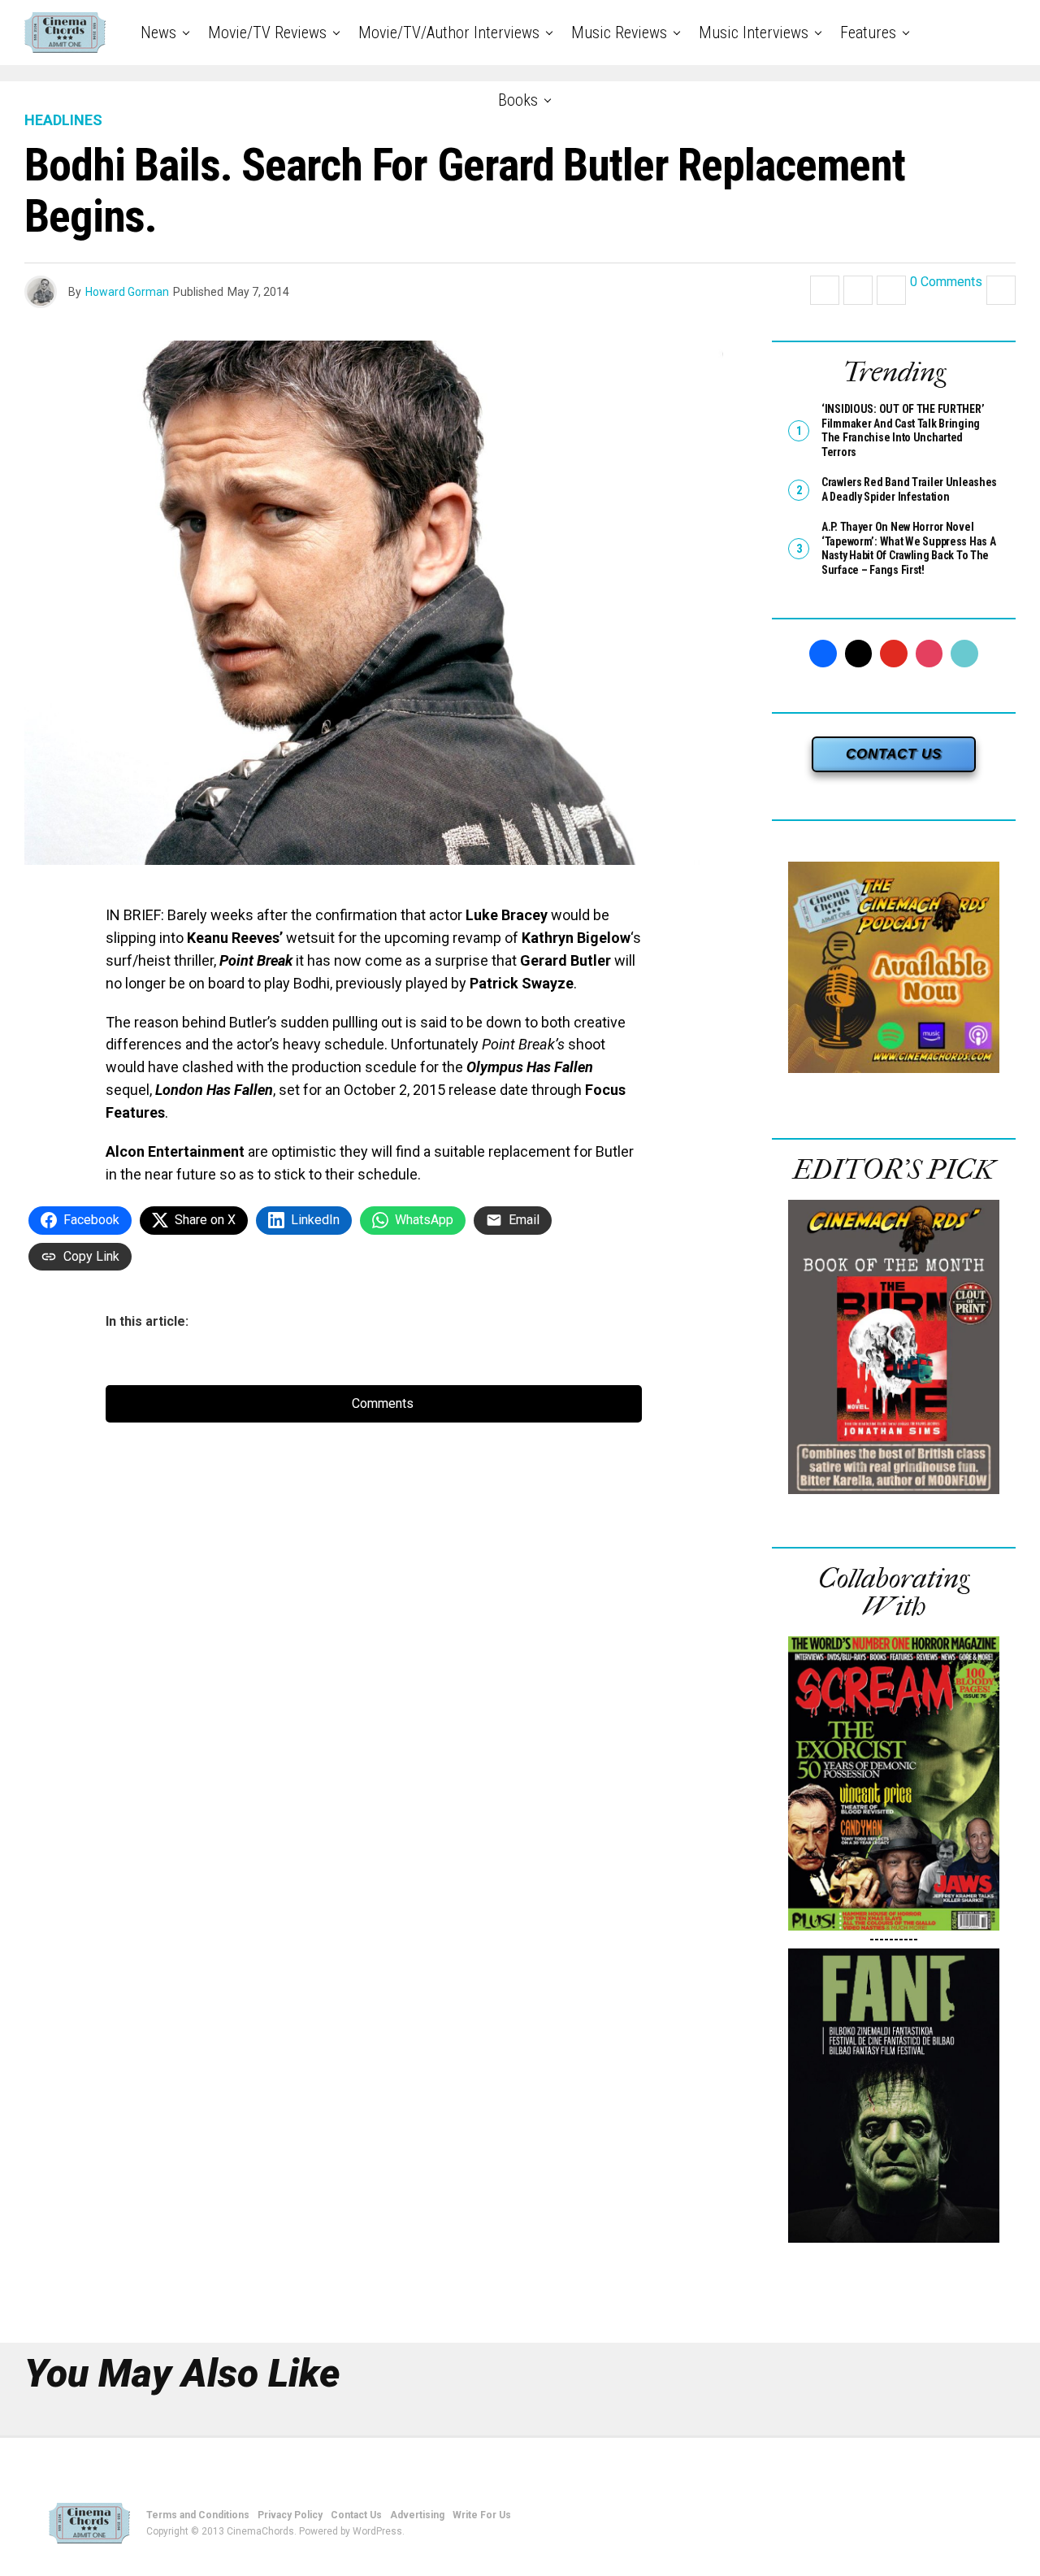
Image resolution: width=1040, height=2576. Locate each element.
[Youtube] (894, 654)
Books (518, 100)
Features (868, 33)
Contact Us (356, 2515)
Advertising (417, 2515)
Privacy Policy (290, 2515)
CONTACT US (894, 754)
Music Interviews (754, 33)
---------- (894, 1939)
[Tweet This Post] (858, 290)
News (158, 33)
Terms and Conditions (198, 2515)
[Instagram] (929, 654)
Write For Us (482, 2515)
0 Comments (946, 282)
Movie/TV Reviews (267, 33)
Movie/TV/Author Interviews (449, 33)
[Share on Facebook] (825, 290)
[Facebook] (823, 654)
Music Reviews (619, 33)
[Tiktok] (964, 654)
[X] (859, 654)
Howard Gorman (127, 292)
